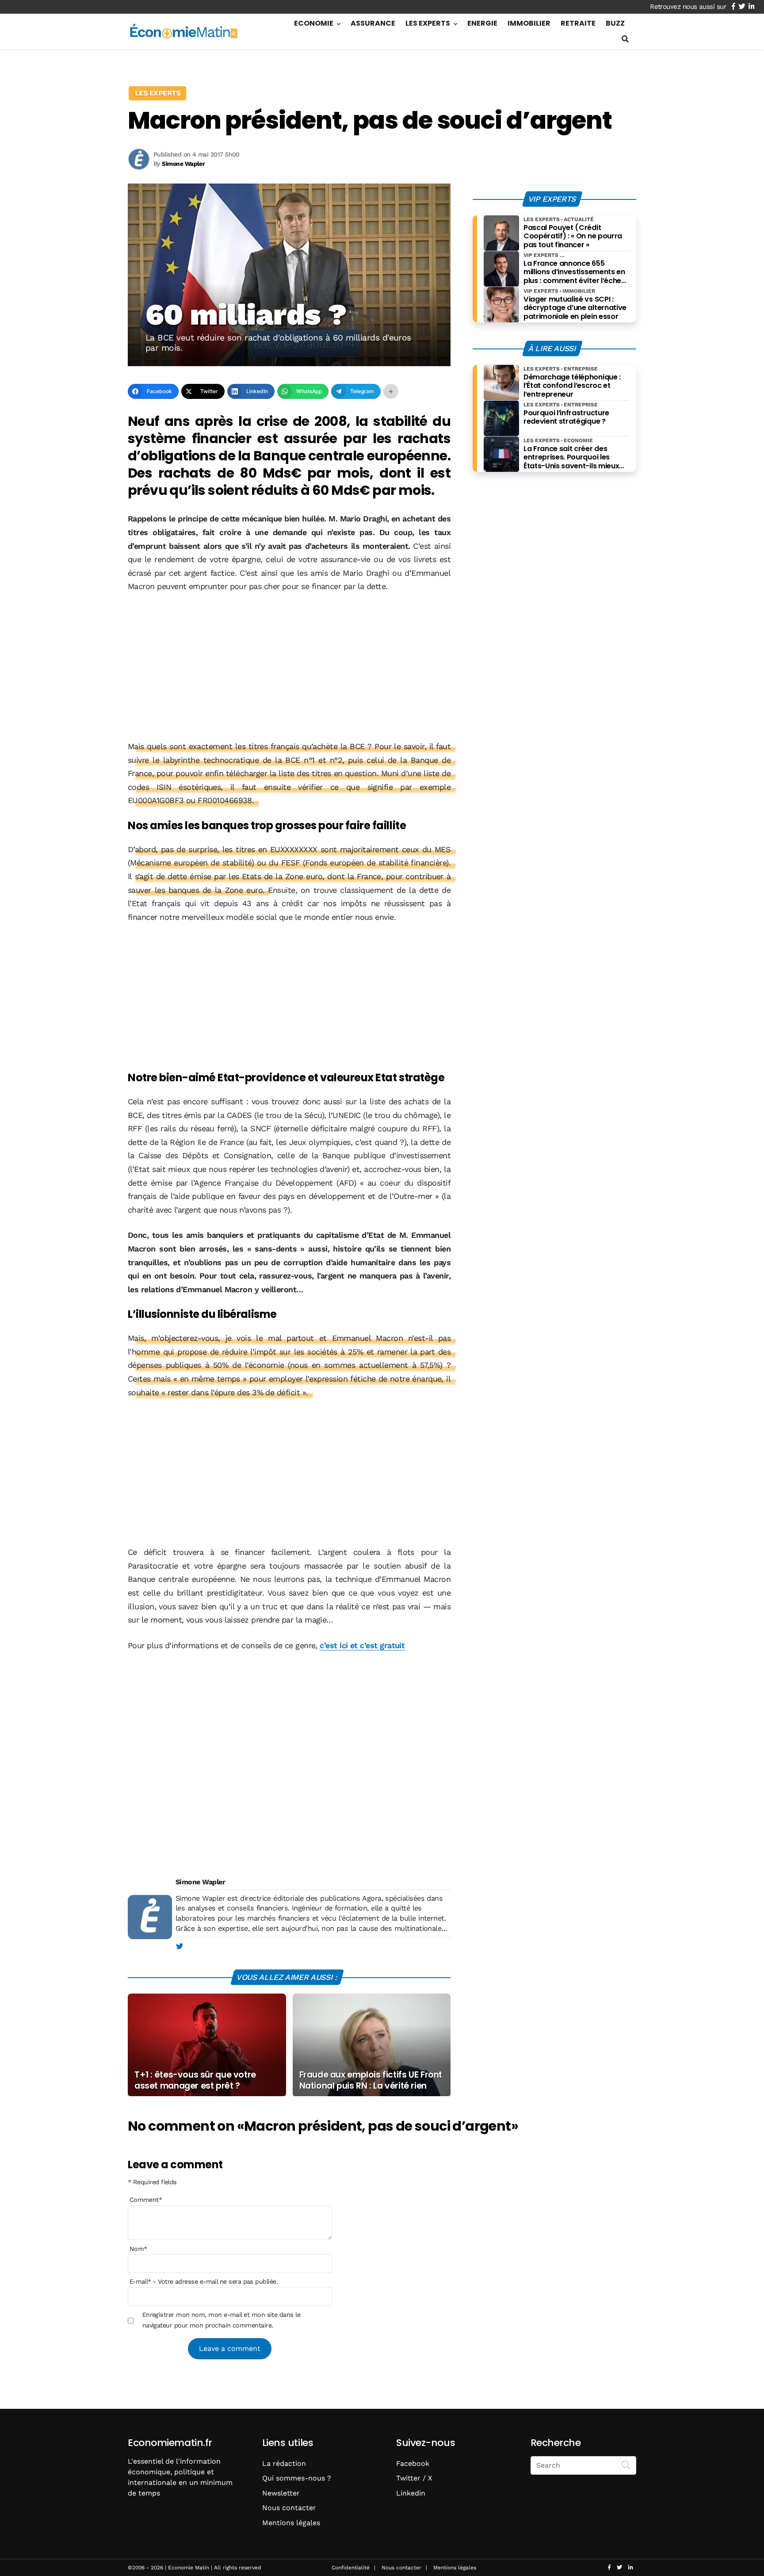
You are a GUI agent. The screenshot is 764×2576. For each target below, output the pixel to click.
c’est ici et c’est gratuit (362, 1645)
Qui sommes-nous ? (297, 2478)
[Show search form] (625, 39)
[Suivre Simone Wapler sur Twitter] (179, 1947)
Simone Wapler (200, 1882)
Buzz (615, 23)
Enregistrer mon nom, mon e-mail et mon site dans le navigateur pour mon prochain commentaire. (221, 2320)
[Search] (626, 2465)
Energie (482, 23)
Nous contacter (289, 2508)
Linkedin (411, 2493)
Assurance (373, 23)
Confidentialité (351, 2568)
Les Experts (428, 23)
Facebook (413, 2463)
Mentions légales (291, 2523)
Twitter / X (414, 2478)
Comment (146, 2200)
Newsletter (281, 2493)
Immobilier (529, 23)
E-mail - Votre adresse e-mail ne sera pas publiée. (204, 2281)
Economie (314, 23)
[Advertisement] (289, 667)
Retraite (578, 23)
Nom (138, 2249)
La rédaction (284, 2463)
